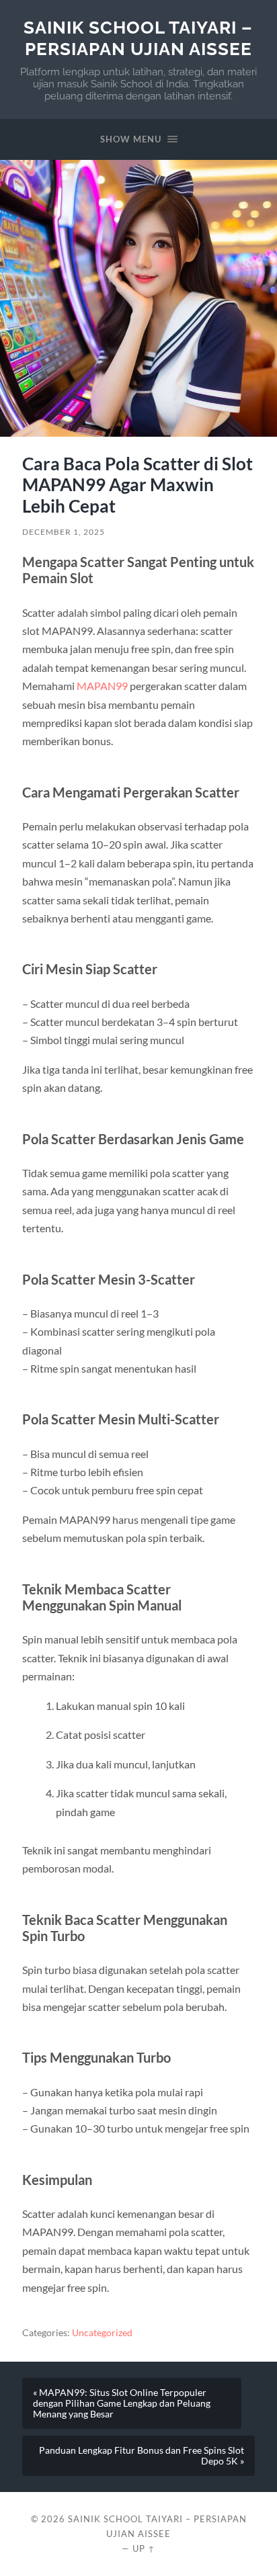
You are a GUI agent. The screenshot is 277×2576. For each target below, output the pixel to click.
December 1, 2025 (64, 532)
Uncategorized (102, 2333)
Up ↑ (144, 2548)
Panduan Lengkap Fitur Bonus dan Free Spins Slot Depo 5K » (142, 2456)
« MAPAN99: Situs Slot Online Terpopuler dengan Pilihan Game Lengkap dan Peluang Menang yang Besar (122, 2403)
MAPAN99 (102, 686)
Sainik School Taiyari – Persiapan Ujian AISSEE (138, 38)
